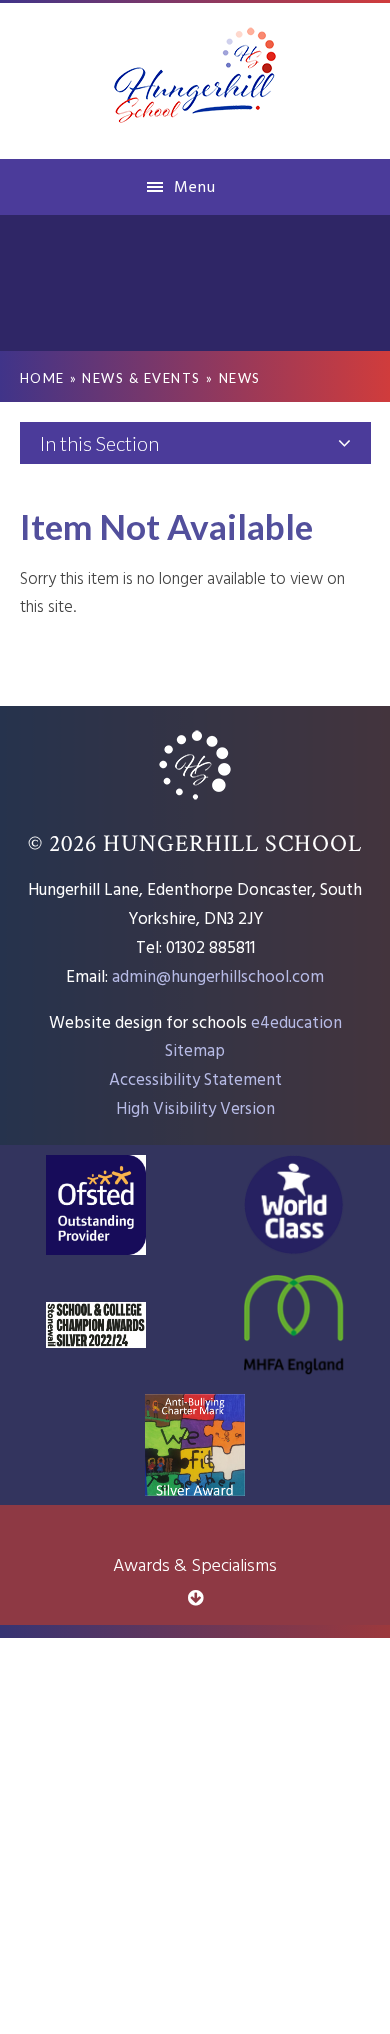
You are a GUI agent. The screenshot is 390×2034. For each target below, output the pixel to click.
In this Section (99, 443)
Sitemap (195, 1051)
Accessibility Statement (195, 1080)
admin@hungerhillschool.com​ (218, 977)
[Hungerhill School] (195, 79)
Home (42, 378)
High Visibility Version (195, 1109)
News (240, 378)
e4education (296, 1023)
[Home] (195, 802)
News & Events (141, 378)
